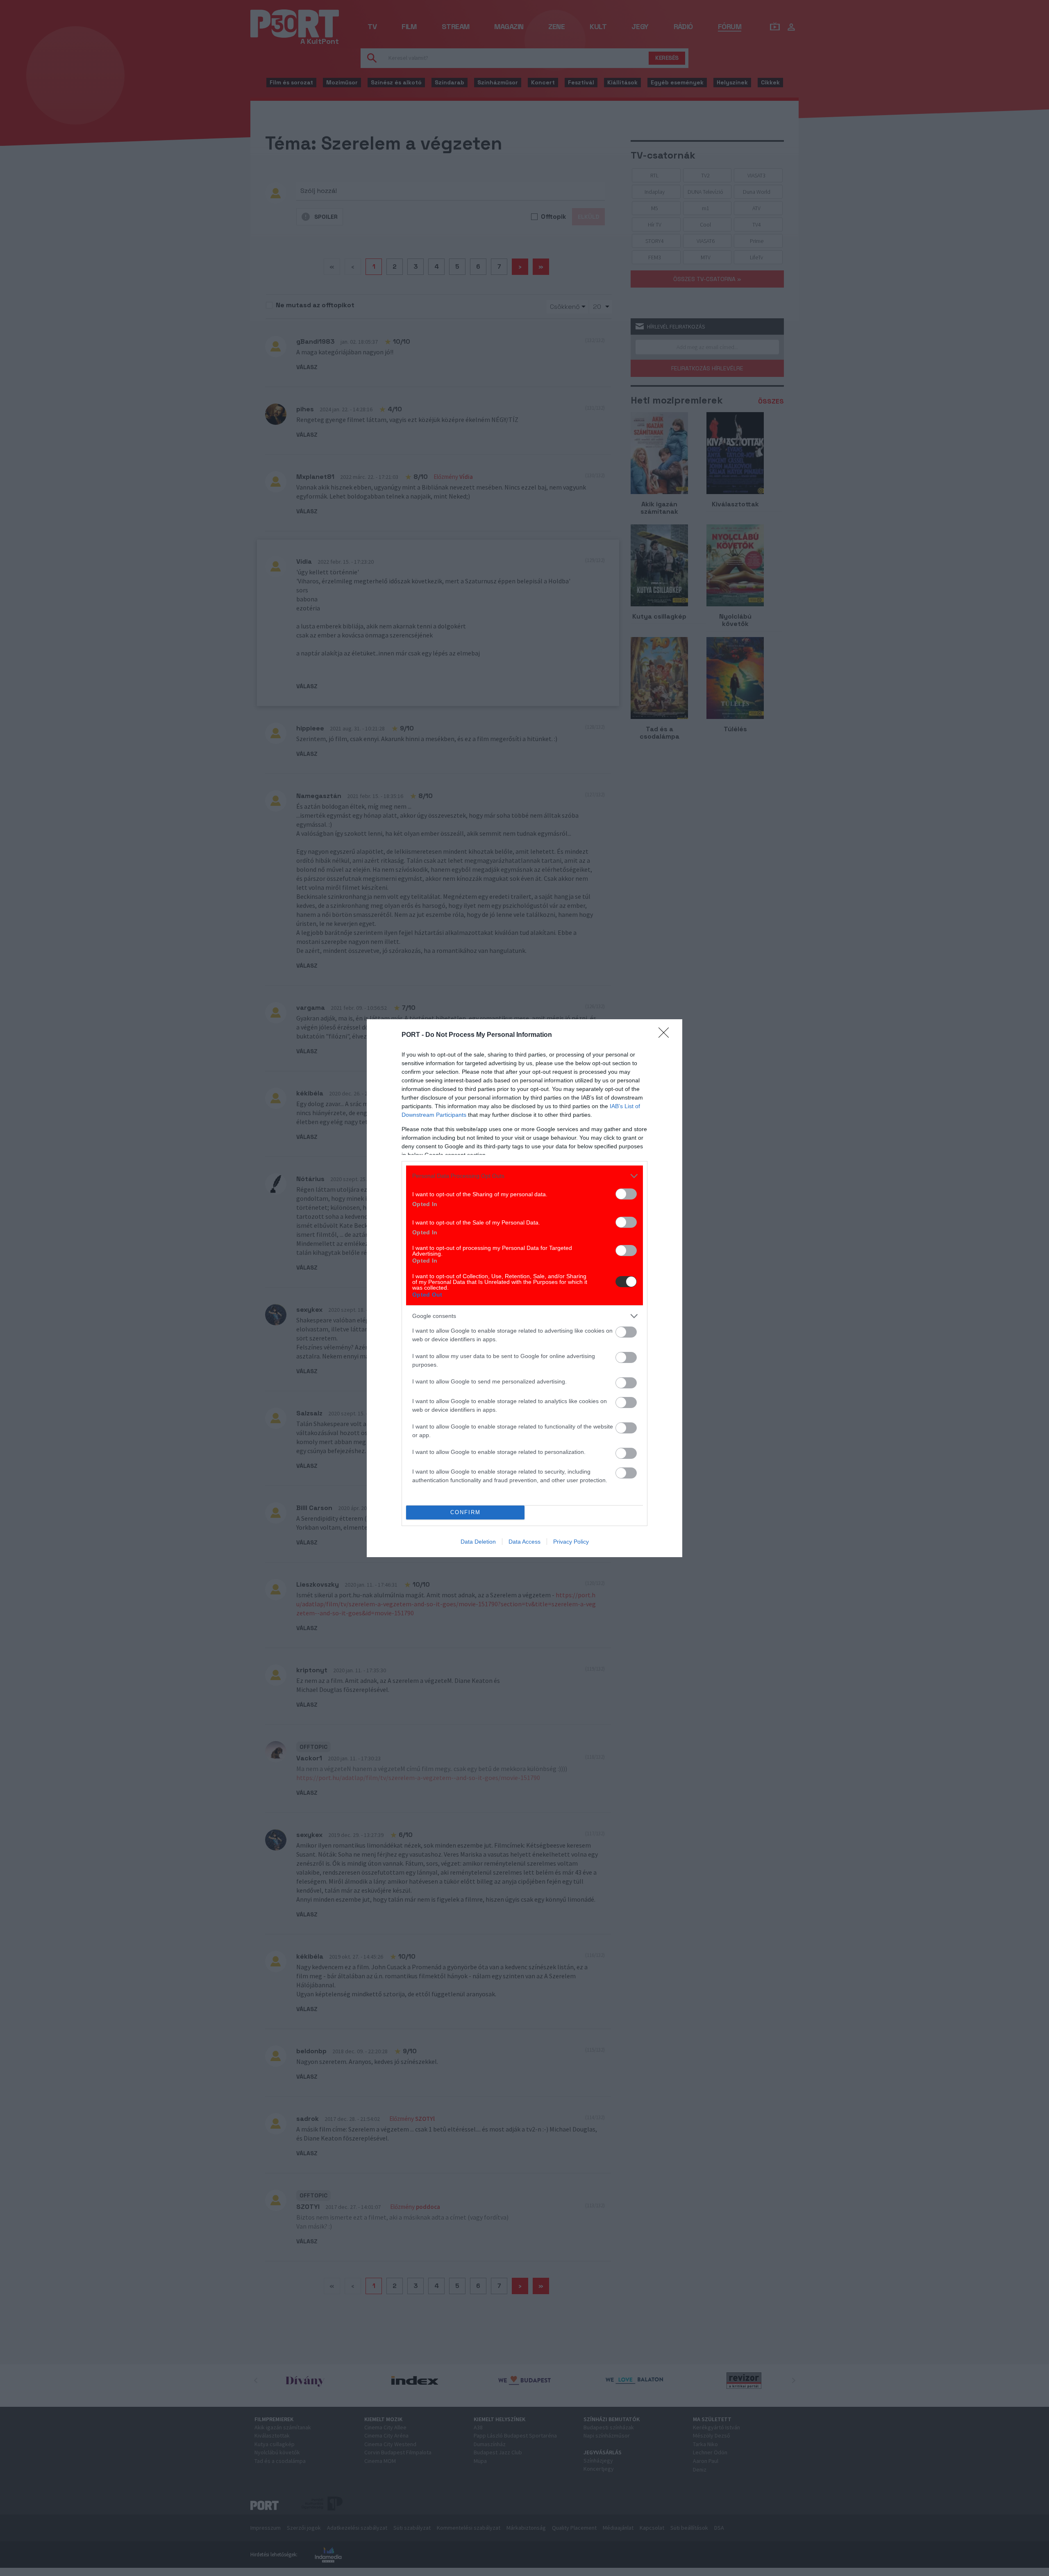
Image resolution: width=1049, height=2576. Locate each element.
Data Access (524, 1542)
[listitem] (524, 1176)
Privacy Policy (571, 1542)
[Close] (666, 1035)
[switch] (626, 1194)
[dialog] (524, 1288)
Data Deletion (478, 1542)
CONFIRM (465, 1512)
